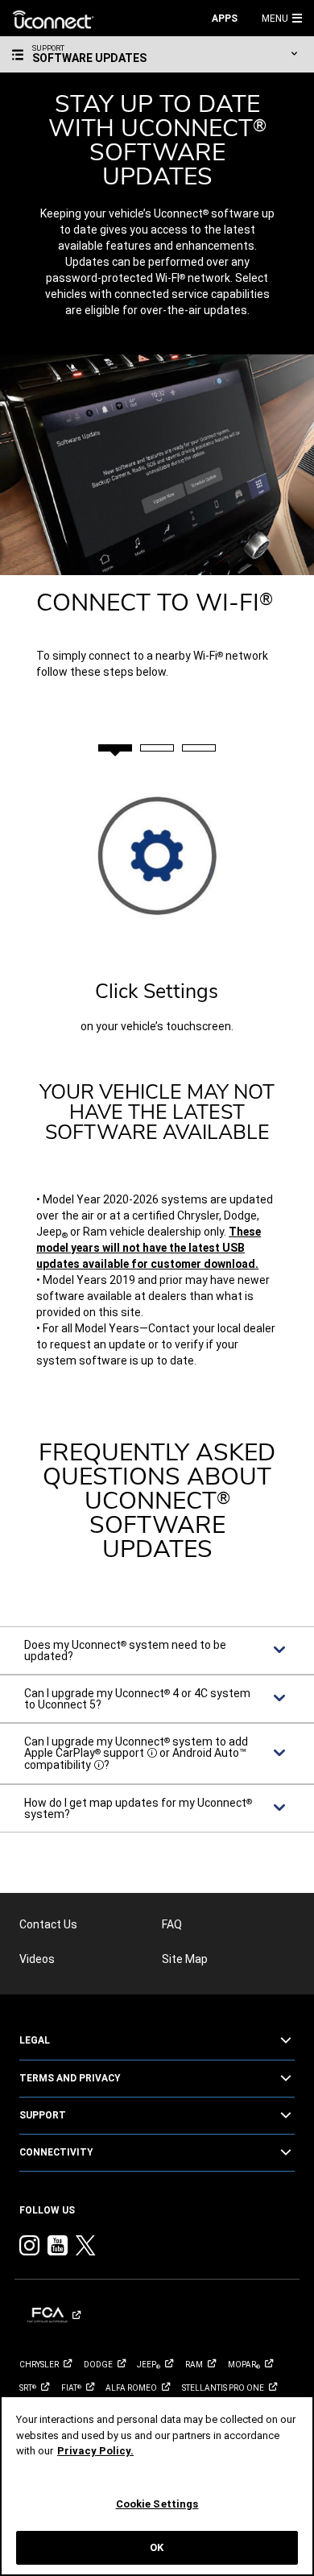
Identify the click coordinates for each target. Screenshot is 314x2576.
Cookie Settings (157, 2504)
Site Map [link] (185, 1959)
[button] (300, 18)
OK (157, 2547)
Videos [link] (37, 1959)
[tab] (115, 748)
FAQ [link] (172, 1924)
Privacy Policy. (95, 2451)
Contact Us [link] (48, 1924)
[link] (54, 19)
